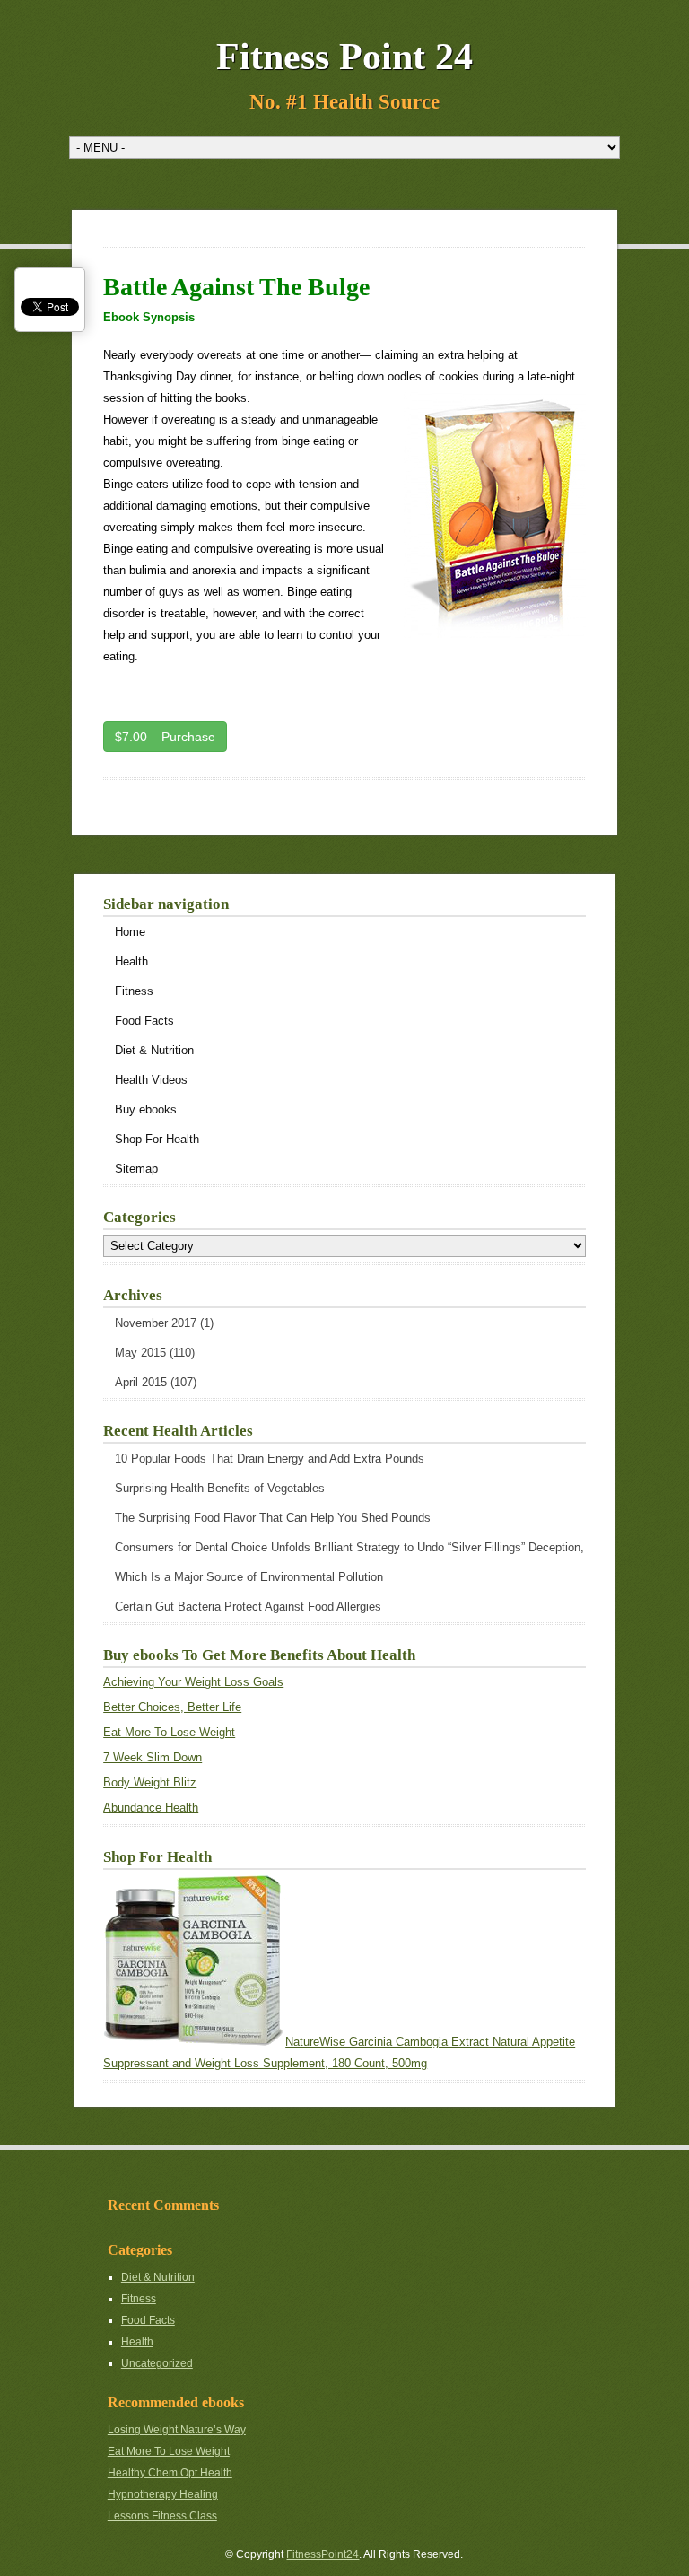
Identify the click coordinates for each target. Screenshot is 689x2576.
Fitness (134, 991)
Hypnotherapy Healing (163, 2494)
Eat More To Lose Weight (169, 1732)
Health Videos (151, 1080)
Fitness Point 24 (344, 57)
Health (131, 961)
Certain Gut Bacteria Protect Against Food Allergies (248, 1607)
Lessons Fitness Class (162, 2516)
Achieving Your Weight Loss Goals (193, 1682)
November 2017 (156, 1323)
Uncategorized (157, 2363)
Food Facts (144, 1021)
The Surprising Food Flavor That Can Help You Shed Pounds (273, 1518)
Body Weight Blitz (150, 1782)
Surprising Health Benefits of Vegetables (220, 1488)
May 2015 (140, 1353)
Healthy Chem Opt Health (170, 2473)
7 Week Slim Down (153, 1757)
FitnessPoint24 (323, 2554)
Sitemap (136, 1169)
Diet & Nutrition (154, 1050)
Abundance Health (151, 1808)
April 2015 (141, 1382)
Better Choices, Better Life (172, 1707)
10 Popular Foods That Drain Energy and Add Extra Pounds (270, 1458)
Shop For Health (157, 1139)
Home (130, 932)
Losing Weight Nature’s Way (177, 2430)
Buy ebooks (146, 1109)
